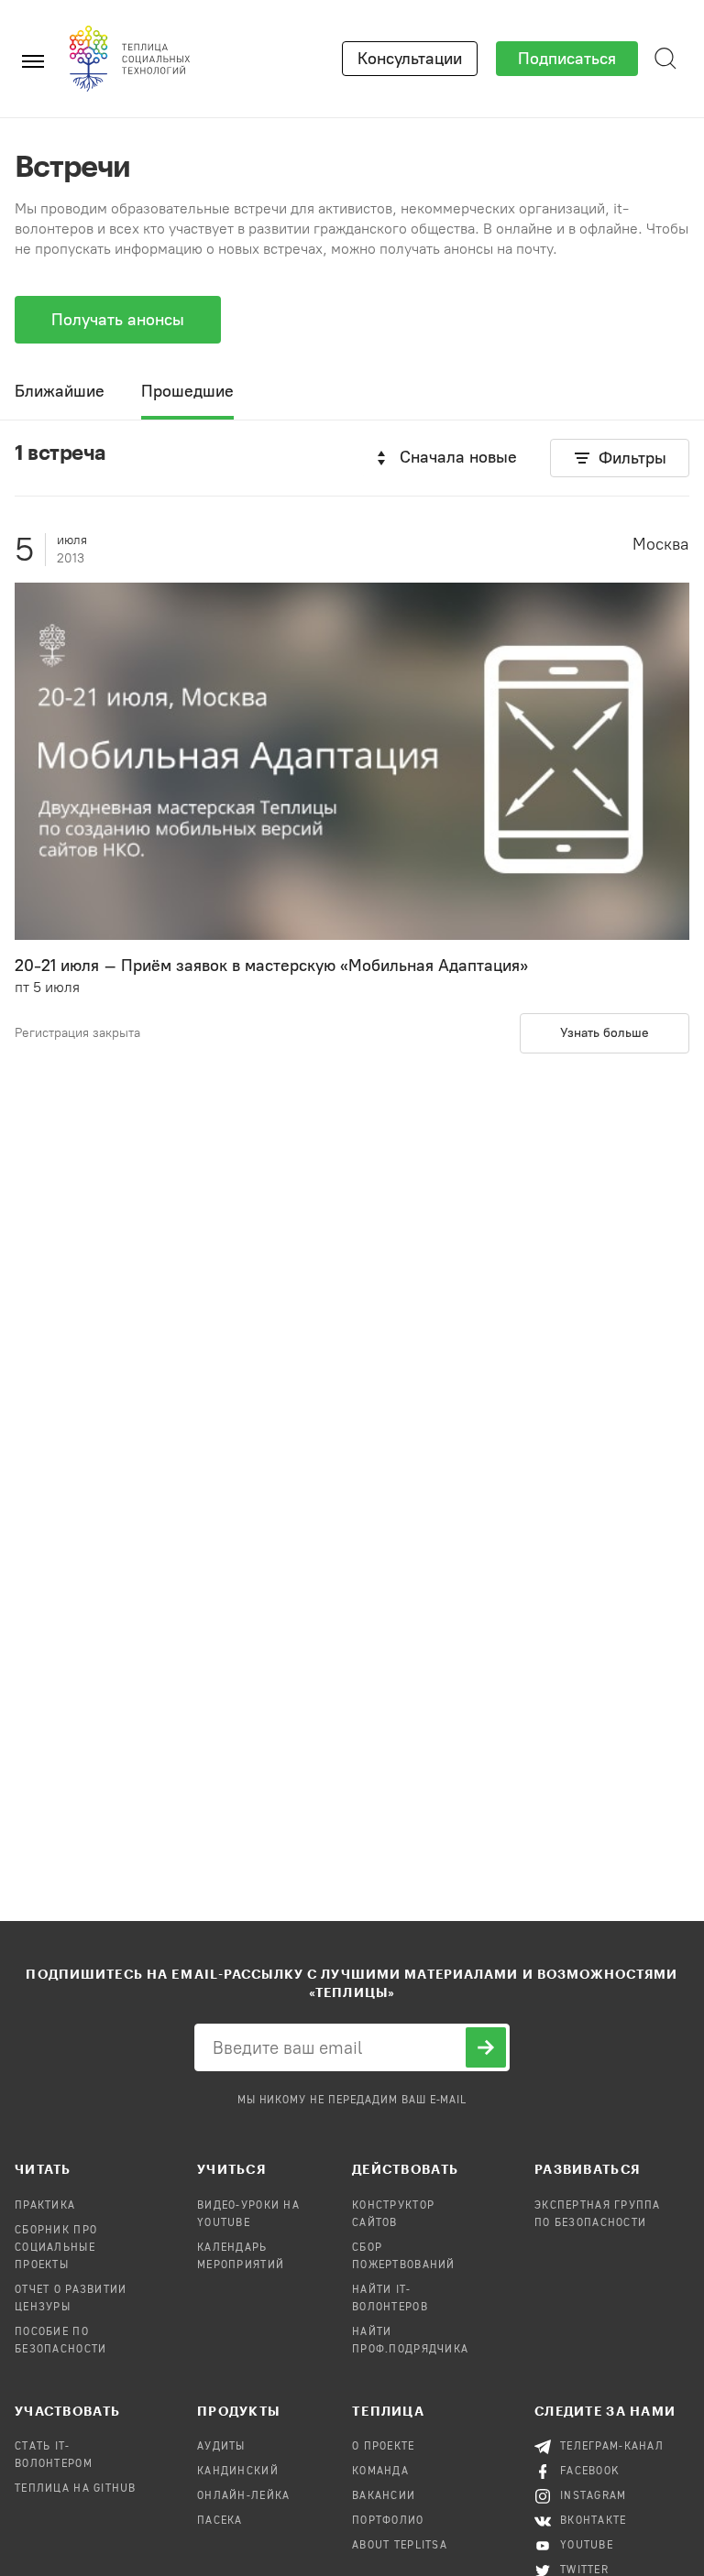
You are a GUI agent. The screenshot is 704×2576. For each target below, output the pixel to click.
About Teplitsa (400, 2546)
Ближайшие (60, 391)
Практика (45, 2206)
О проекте (384, 2447)
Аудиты (221, 2447)
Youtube (587, 2546)
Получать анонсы (118, 320)
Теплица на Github (76, 2489)
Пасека (220, 2521)
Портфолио (388, 2521)
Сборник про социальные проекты (56, 2248)
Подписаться (567, 59)
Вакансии (384, 2496)
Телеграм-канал (612, 2447)
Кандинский (238, 2472)
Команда (380, 2472)
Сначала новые (458, 457)
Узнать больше (605, 1033)
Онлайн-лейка (243, 2496)
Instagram (594, 2496)
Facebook (590, 2472)
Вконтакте (594, 2521)
